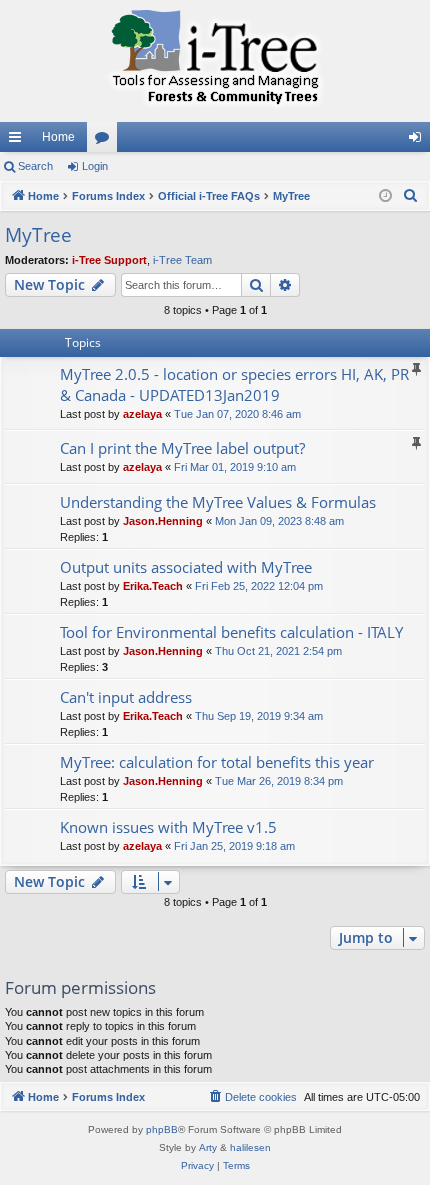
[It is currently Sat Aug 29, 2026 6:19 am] (385, 196)
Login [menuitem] (419, 141)
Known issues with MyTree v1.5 (168, 827)
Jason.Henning (163, 521)
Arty (208, 1147)
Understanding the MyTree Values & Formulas (218, 502)
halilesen (250, 1147)
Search (35, 166)
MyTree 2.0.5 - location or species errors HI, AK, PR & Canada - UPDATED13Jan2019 (234, 384)
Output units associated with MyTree (186, 567)
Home (58, 137)
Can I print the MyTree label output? (182, 448)
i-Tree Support (109, 260)
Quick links (19, 141)
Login (95, 166)
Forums (106, 141)
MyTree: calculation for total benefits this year (217, 762)
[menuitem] (411, 196)
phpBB (162, 1129)
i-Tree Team (182, 260)
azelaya (142, 414)
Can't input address (126, 697)
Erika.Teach (153, 586)
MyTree (38, 235)
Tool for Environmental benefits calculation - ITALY (231, 632)
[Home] (215, 61)
